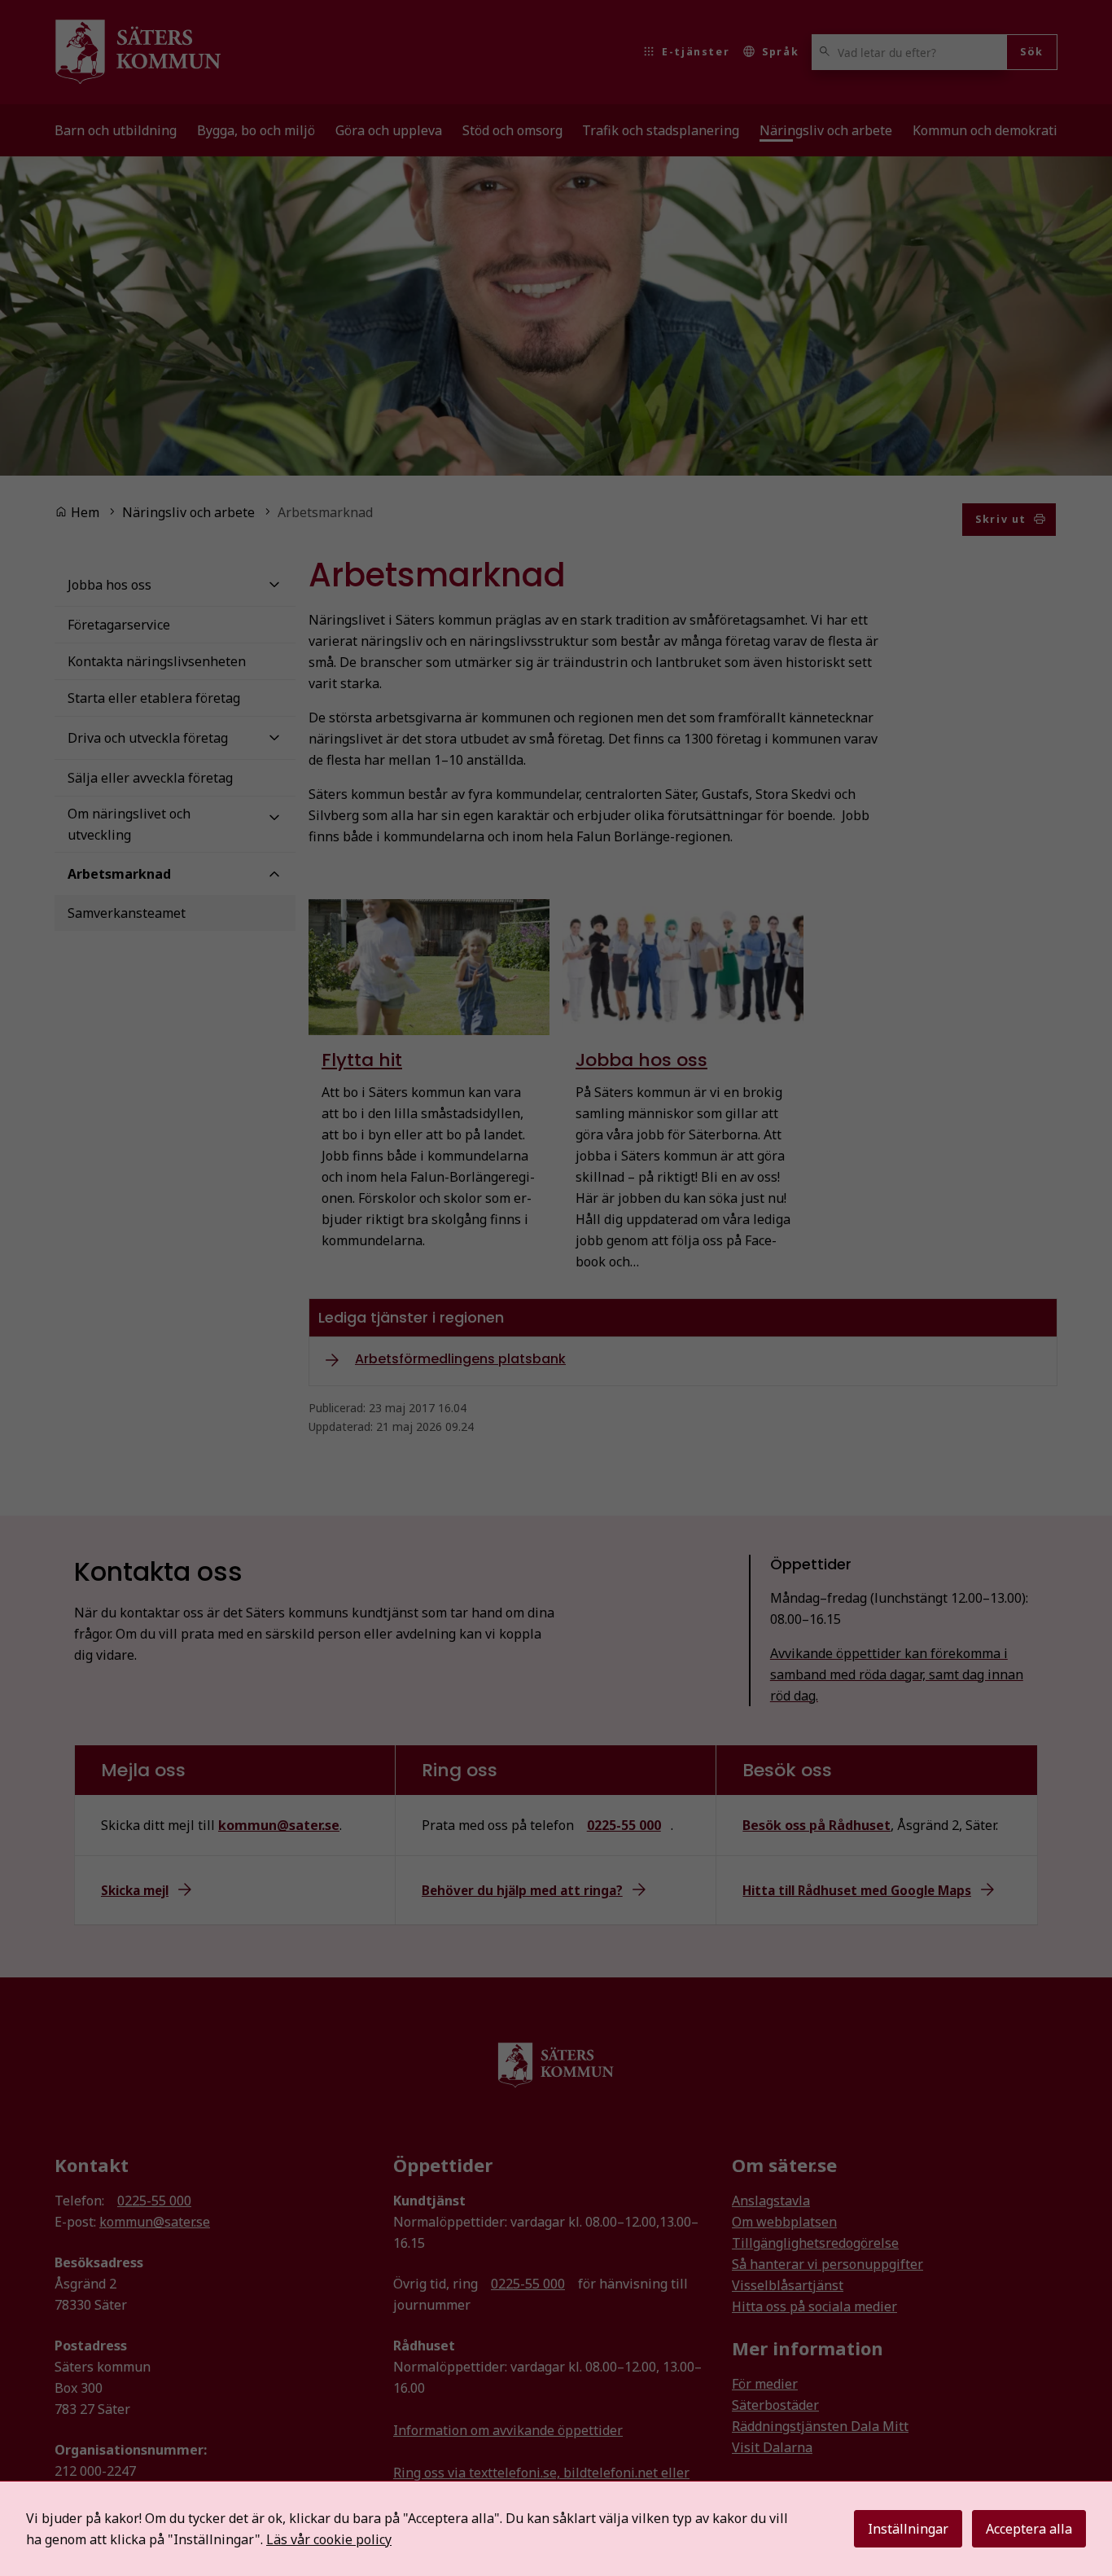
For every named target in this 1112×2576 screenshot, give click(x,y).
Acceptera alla (1029, 2529)
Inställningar (908, 2529)
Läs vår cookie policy (329, 2539)
